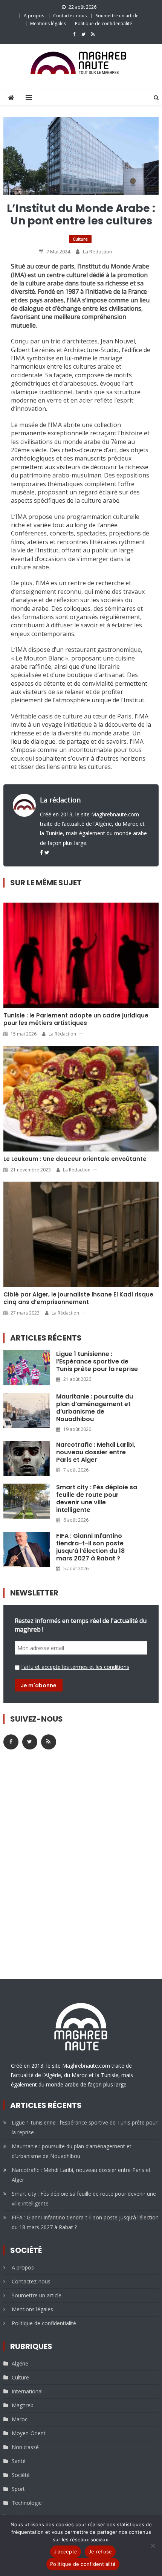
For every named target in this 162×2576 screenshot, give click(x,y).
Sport (18, 2489)
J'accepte (66, 2552)
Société (21, 2475)
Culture (80, 239)
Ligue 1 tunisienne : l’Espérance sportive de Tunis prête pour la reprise (97, 1362)
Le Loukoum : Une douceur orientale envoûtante (75, 1159)
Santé (19, 2461)
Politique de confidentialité (104, 24)
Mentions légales (48, 24)
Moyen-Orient (29, 2433)
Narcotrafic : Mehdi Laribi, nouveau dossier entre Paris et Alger (96, 1452)
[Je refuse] (153, 2545)
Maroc (20, 2419)
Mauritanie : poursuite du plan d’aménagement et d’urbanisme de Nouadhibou (95, 1408)
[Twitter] (47, 852)
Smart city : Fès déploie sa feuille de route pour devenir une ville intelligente (97, 1499)
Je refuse (100, 2552)
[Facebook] (41, 852)
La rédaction (98, 252)
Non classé (25, 2447)
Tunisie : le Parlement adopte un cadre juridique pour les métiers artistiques (76, 1019)
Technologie (27, 2503)
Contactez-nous (70, 16)
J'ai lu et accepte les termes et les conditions (75, 1667)
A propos (34, 16)
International (27, 2391)
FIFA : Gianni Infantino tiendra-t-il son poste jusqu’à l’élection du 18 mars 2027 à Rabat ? (90, 1547)
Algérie (20, 2363)
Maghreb (23, 2405)
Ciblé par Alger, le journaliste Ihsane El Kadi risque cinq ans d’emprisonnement (78, 1298)
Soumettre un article (117, 16)
